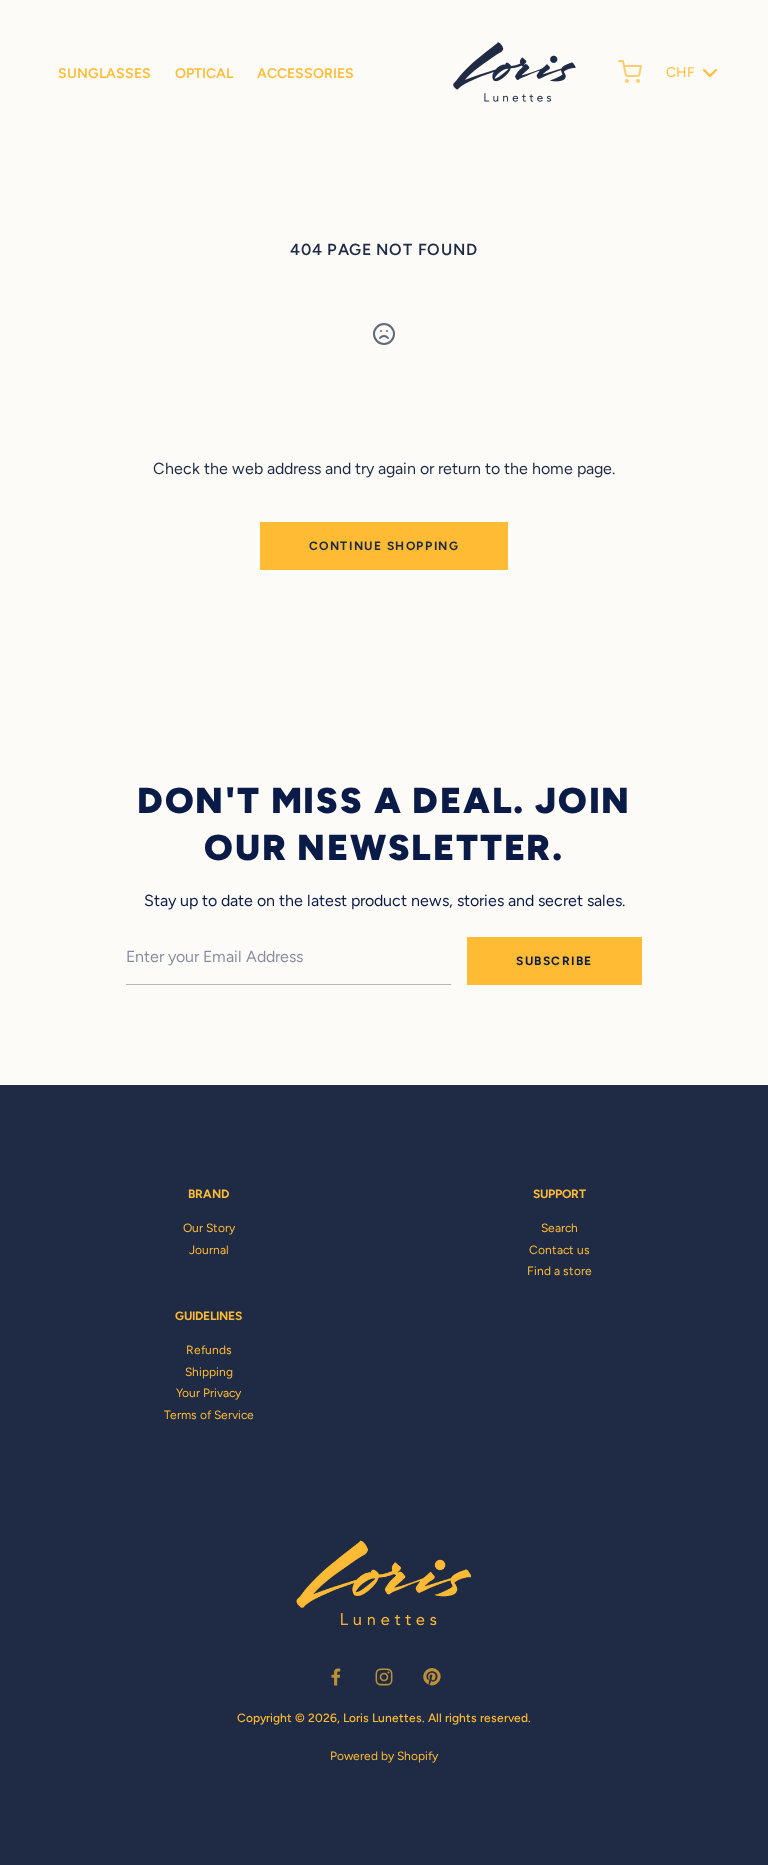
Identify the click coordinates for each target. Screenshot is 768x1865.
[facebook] (336, 1677)
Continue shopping (384, 546)
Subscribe (554, 961)
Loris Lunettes (382, 1718)
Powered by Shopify (384, 1756)
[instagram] (384, 1677)
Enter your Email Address (204, 923)
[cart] (630, 72)
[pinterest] (432, 1677)
